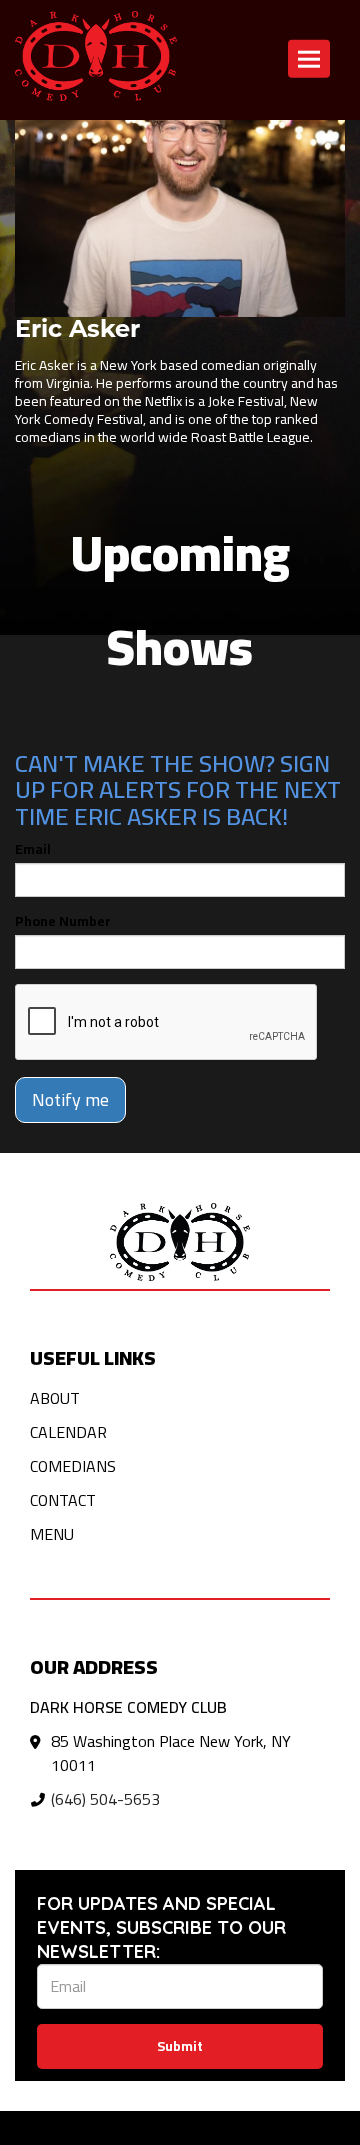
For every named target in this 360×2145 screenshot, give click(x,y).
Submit (180, 2046)
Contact (63, 1500)
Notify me (70, 1099)
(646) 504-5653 (105, 1799)
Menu (52, 1534)
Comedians (73, 1466)
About (55, 1398)
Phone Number (63, 921)
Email (33, 849)
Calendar (68, 1432)
